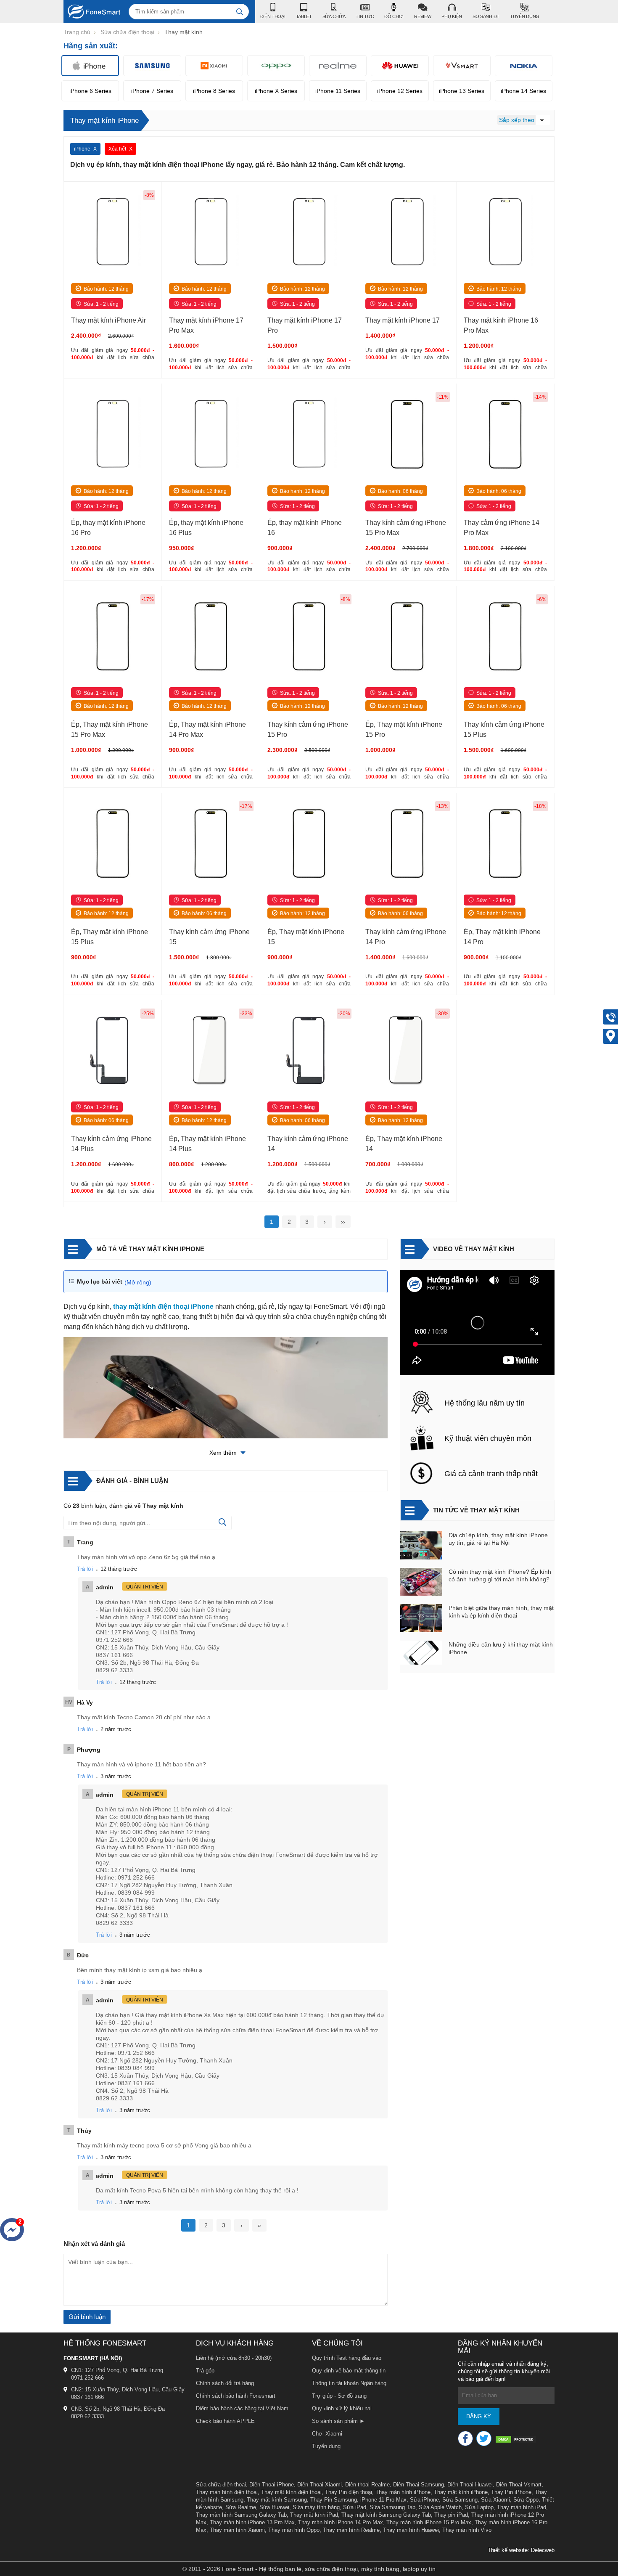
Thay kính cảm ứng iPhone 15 (209, 937)
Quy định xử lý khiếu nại (342, 2408)
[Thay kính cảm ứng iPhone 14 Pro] (407, 844)
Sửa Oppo (526, 2500)
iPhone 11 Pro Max (383, 2500)
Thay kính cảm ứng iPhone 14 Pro (406, 937)
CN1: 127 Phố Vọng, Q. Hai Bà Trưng (117, 2370)
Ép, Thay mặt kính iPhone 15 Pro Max (110, 729)
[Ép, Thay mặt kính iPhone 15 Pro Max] (113, 637)
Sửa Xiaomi (495, 2500)
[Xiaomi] (214, 66)
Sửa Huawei (274, 2507)
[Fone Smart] (92, 12)
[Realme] (338, 66)
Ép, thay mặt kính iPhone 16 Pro (108, 528)
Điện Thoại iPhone (272, 2485)
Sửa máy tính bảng (316, 2507)
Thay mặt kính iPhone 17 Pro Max (206, 325)
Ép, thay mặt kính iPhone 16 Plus (206, 528)
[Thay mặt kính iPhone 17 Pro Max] (211, 233)
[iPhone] (90, 66)
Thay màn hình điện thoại (227, 2492)
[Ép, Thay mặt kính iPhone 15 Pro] (407, 637)
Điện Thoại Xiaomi (320, 2485)
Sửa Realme (241, 2507)
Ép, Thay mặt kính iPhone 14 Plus (207, 1144)
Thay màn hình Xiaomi (237, 2530)
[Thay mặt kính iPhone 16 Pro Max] (505, 233)
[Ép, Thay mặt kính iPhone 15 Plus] (113, 844)
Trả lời (85, 1569)
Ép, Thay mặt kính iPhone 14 (404, 1144)
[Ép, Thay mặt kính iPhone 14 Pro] (505, 844)
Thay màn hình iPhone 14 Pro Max (341, 2522)
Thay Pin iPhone (511, 2492)
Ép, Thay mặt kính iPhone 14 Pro (502, 937)
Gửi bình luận (87, 2317)
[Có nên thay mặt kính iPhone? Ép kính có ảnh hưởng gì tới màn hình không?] (421, 1583)
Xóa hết (117, 149)
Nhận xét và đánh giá (94, 2244)
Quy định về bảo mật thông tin (349, 2371)
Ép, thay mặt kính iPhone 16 (305, 528)
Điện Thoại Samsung (419, 2485)
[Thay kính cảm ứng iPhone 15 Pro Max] (407, 435)
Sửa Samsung (460, 2500)
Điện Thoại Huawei (470, 2485)
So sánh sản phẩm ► (338, 2421)
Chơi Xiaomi (327, 2434)
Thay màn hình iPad (522, 2507)
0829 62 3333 (87, 2416)
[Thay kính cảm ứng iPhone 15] (211, 844)
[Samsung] (152, 66)
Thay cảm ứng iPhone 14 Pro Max (502, 528)
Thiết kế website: (508, 2550)
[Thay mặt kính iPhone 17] (407, 233)
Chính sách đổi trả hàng (225, 2383)
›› (343, 1222)
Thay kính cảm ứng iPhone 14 (308, 1144)
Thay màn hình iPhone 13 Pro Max (252, 2522)
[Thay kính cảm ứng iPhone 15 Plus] (505, 637)
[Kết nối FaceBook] (465, 2438)
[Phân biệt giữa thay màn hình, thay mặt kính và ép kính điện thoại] (421, 1619)
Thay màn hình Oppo (294, 2530)
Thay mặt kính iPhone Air (108, 320)
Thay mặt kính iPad (314, 2515)
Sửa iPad (355, 2507)
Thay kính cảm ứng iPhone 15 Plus (504, 729)
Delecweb (543, 2550)
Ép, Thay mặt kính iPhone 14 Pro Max (207, 729)
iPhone (82, 149)
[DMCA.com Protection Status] (516, 2440)
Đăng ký (479, 2416)
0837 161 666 (87, 2397)
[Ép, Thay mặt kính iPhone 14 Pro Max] (211, 637)
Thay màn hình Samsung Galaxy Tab (241, 2515)
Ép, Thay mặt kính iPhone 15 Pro (404, 729)
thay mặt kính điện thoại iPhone (163, 1307)
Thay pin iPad (451, 2515)
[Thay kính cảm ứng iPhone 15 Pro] (309, 637)
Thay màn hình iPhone (403, 2492)
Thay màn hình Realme (351, 2530)
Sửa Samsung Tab (392, 2507)
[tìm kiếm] (240, 12)
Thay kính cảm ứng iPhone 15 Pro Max (406, 528)
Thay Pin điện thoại (349, 2492)
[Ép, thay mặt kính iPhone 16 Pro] (113, 435)
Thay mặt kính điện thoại (291, 2492)
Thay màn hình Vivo (467, 2530)
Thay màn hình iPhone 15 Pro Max (429, 2522)
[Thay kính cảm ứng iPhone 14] (309, 1052)
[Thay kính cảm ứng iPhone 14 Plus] (113, 1052)
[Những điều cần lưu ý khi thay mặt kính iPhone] (421, 1653)
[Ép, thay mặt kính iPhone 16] (309, 435)
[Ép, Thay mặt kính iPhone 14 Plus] (211, 1052)
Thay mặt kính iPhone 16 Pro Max (501, 325)
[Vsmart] (462, 66)
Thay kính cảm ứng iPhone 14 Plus (111, 1144)
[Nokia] (524, 66)
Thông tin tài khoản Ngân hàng (349, 2383)
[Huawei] (400, 66)
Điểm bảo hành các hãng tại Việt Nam (242, 2408)
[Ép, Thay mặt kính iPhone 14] (407, 1052)
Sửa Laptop (479, 2507)
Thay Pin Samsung (334, 2500)
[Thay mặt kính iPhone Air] (113, 233)
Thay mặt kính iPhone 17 (403, 320)
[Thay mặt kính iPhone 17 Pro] (309, 233)
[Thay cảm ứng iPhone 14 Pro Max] (505, 435)
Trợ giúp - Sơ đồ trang (339, 2396)
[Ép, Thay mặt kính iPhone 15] (309, 844)
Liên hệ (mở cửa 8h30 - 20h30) (234, 2358)
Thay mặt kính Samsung (277, 2500)
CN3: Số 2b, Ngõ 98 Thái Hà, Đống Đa (118, 2409)
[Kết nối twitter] (484, 2438)
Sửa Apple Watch (440, 2507)
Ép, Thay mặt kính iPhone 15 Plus (110, 937)
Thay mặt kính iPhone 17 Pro (305, 325)
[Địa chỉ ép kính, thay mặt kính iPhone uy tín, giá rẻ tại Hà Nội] (421, 1546)
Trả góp (205, 2371)
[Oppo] (276, 66)
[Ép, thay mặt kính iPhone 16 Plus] (211, 435)
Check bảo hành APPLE (225, 2421)
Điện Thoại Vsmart (519, 2485)
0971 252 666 (87, 2378)
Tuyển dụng (326, 2446)
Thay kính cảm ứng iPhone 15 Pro (308, 729)
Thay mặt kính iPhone (461, 2492)
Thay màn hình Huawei (411, 2530)
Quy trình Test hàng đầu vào (347, 2358)
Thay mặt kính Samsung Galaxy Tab (386, 2515)
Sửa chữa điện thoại (221, 2485)
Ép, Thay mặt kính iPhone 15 (306, 937)
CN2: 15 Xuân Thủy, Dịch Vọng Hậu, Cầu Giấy (128, 2389)
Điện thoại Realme (367, 2485)
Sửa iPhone (424, 2500)
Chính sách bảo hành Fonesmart (236, 2396)
